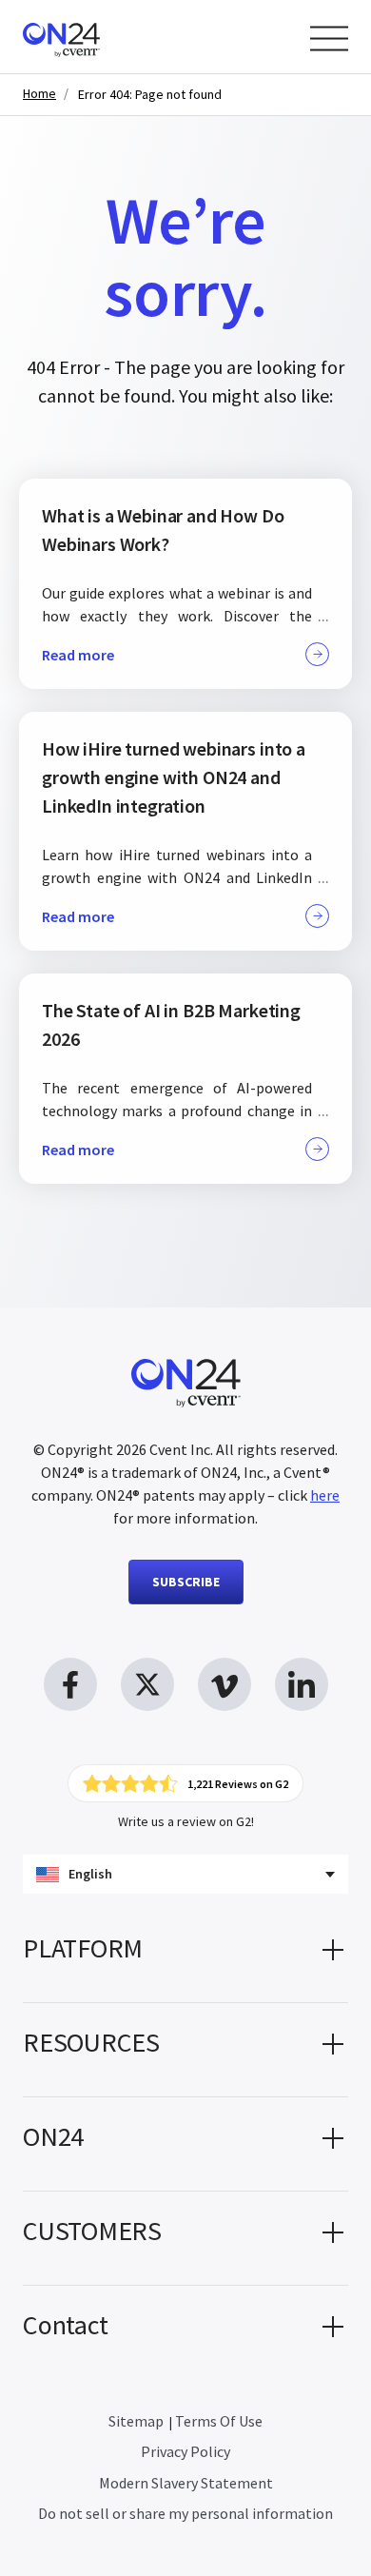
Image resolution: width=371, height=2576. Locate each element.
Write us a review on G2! (186, 1821)
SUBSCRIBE (186, 1582)
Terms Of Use (219, 2421)
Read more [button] (78, 655)
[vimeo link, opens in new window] (225, 1684)
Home (39, 94)
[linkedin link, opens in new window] (302, 1684)
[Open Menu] (329, 39)
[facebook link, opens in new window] (70, 1684)
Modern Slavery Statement (186, 2483)
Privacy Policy (185, 2451)
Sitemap (136, 2421)
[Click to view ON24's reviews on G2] (185, 1783)
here (325, 1495)
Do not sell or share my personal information (185, 2513)
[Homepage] (98, 37)
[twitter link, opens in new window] (147, 1684)
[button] (185, 1956)
